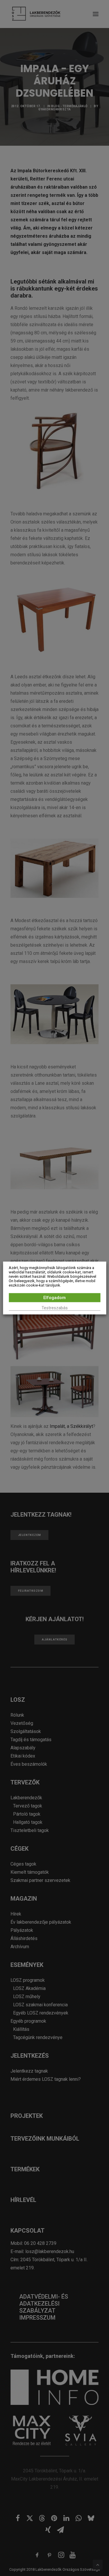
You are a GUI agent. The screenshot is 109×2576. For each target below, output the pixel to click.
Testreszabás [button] (55, 1308)
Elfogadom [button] (54, 1298)
